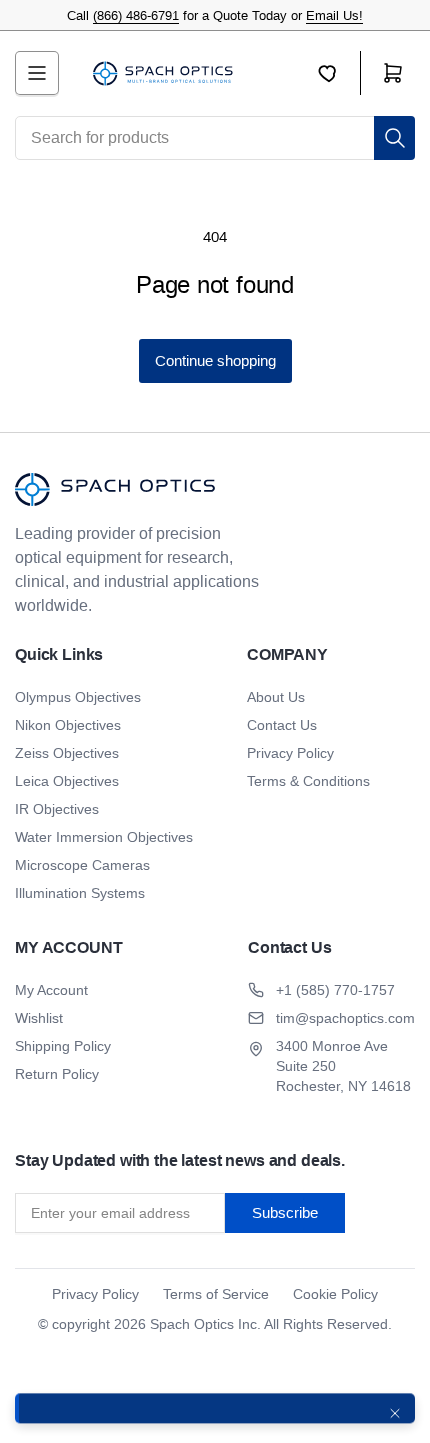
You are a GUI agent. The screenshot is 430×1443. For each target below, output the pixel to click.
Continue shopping (215, 360)
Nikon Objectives (68, 725)
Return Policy (57, 1074)
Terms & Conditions (308, 781)
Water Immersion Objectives (104, 837)
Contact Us (282, 725)
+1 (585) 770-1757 (335, 990)
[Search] (394, 138)
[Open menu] (37, 73)
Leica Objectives (67, 781)
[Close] (395, 1413)
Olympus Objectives (78, 697)
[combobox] (215, 138)
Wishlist (39, 1018)
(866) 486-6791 (136, 15)
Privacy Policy (290, 753)
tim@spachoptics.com (345, 1018)
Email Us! (334, 15)
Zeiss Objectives (67, 753)
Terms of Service (216, 1294)
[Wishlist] (339, 73)
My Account (51, 990)
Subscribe (285, 1212)
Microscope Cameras (82, 865)
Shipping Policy (63, 1046)
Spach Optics (192, 1324)
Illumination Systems (80, 893)
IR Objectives (57, 809)
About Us (276, 697)
